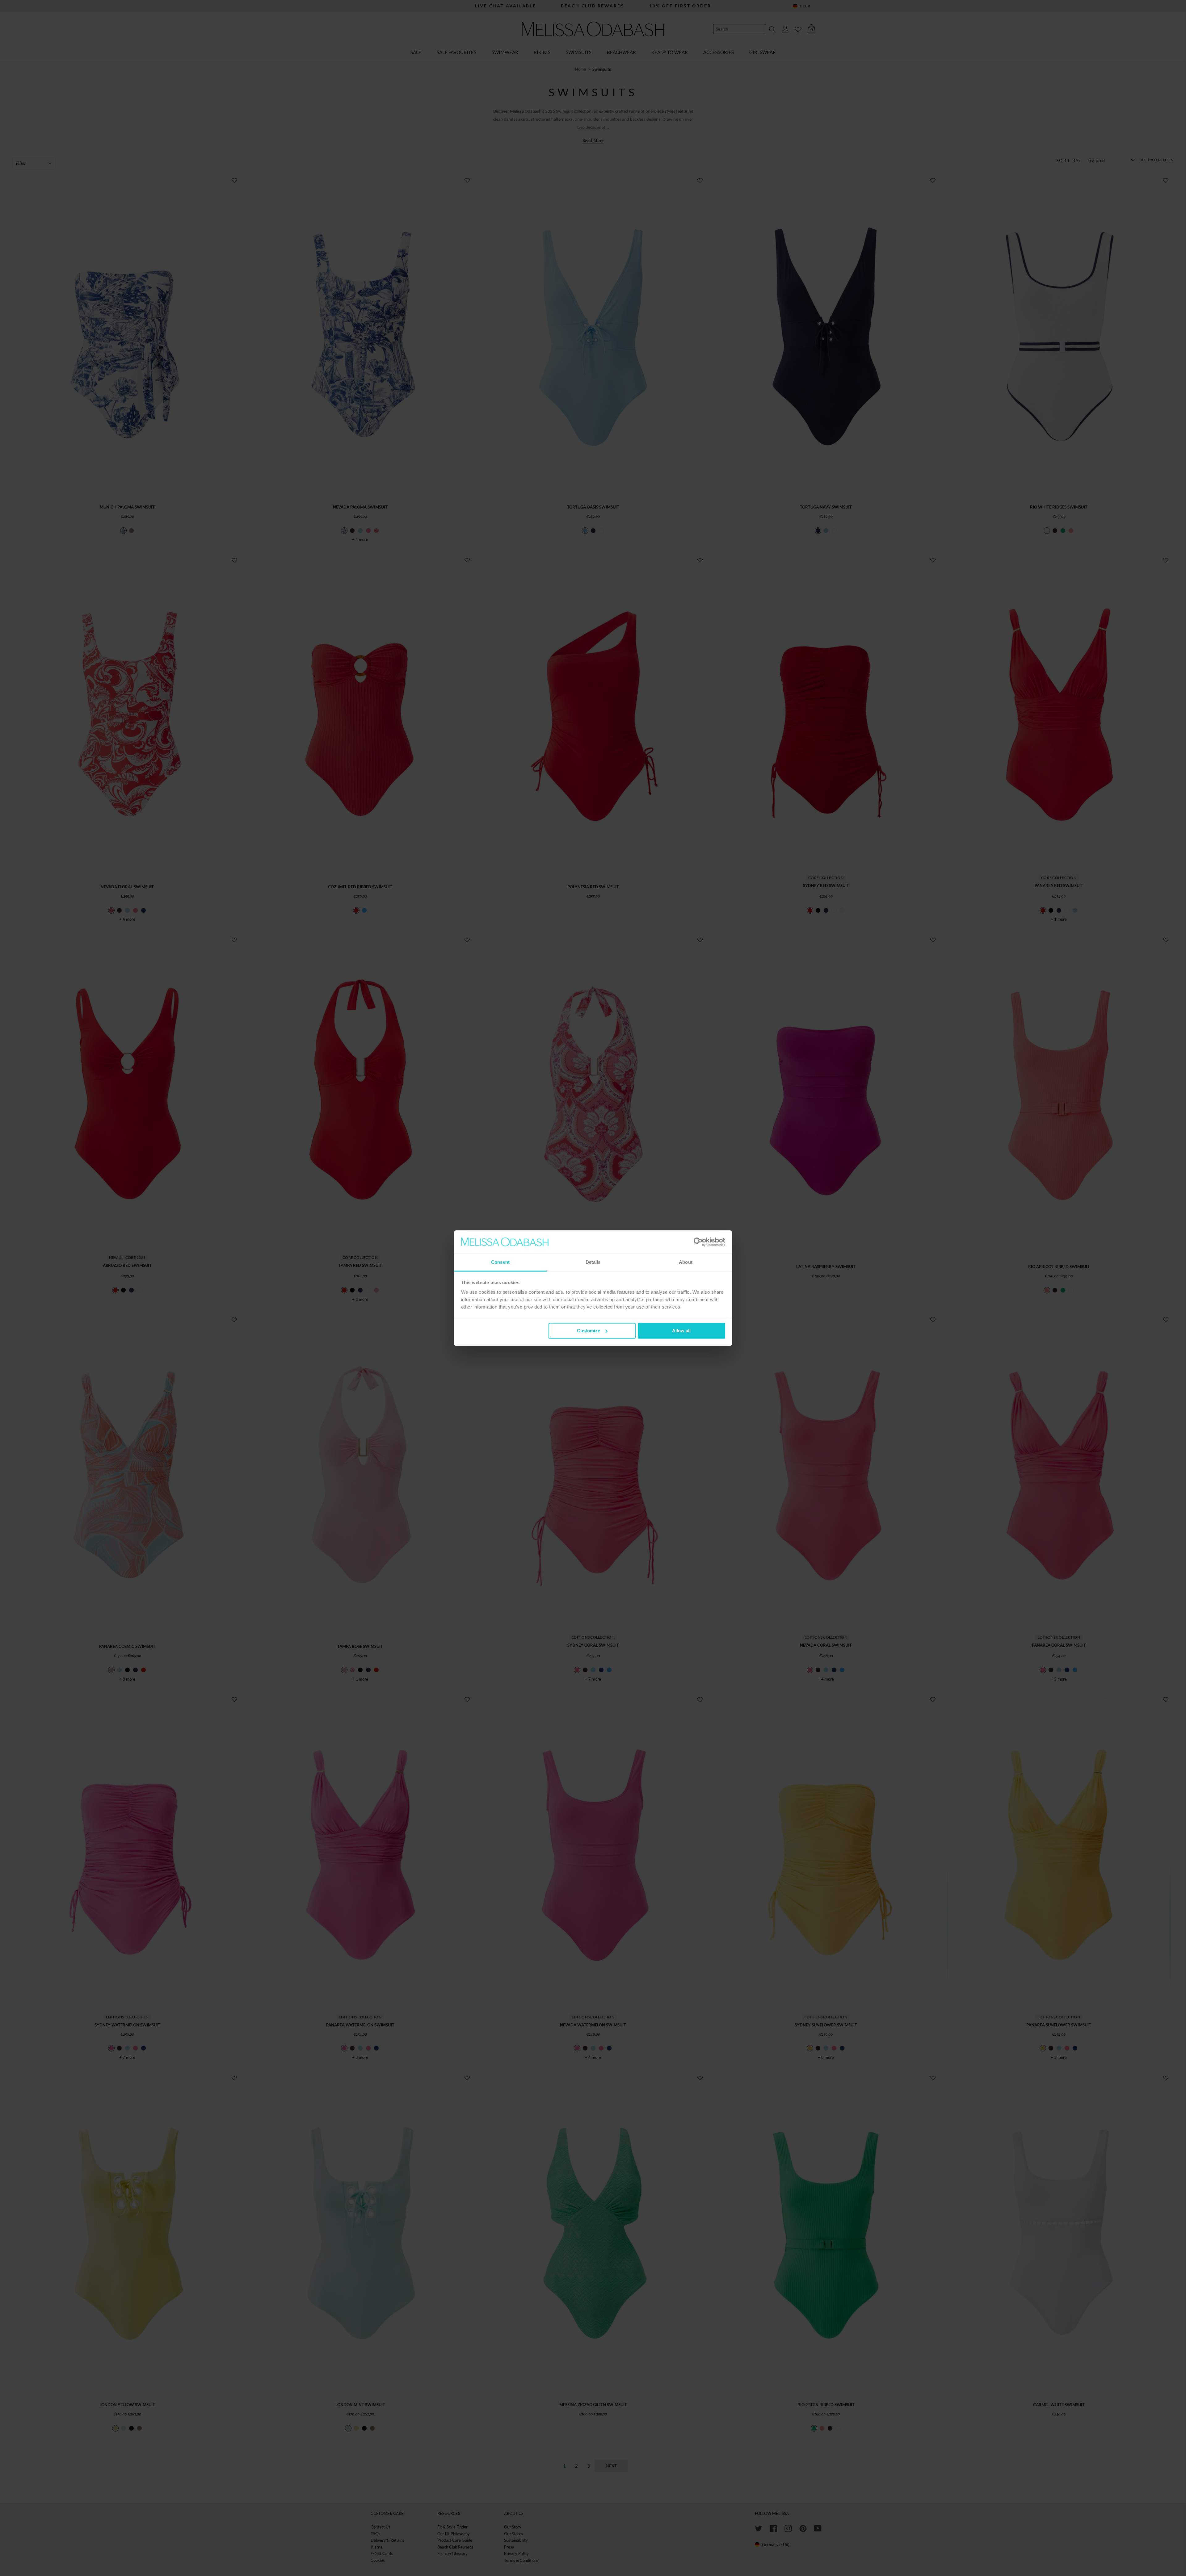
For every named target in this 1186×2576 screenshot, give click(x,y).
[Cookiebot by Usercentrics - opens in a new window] (698, 1242)
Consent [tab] (500, 1262)
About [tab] (686, 1262)
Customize (589, 1331)
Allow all (681, 1331)
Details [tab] (593, 1262)
